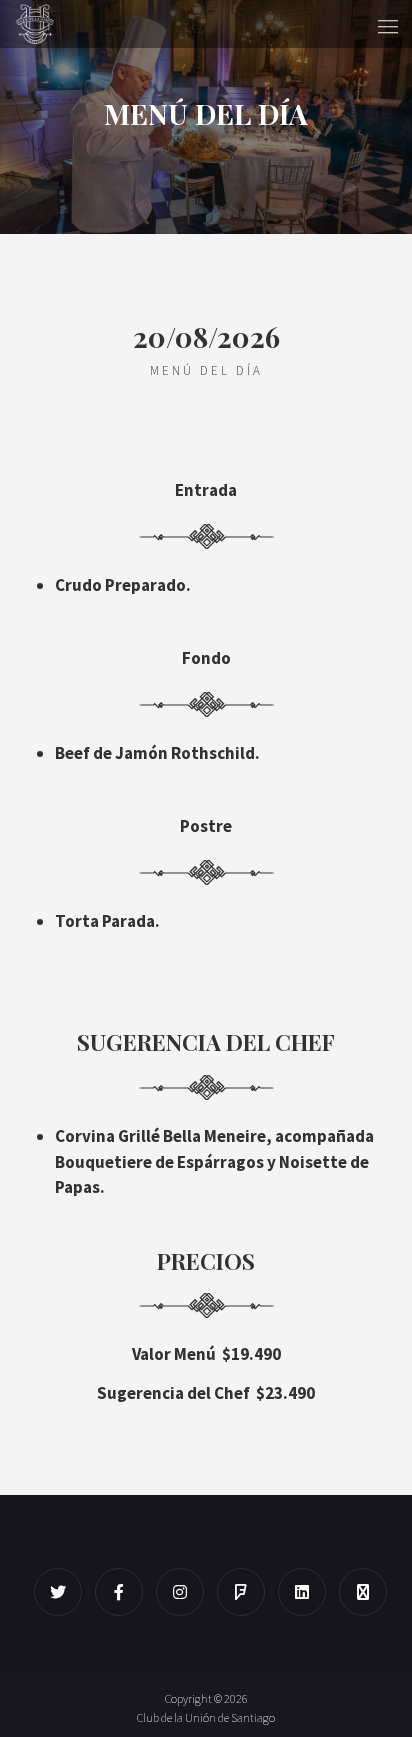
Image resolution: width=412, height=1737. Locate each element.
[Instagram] (185, 1592)
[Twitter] (63, 1592)
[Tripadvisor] (368, 1592)
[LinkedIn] (307, 1592)
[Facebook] (124, 1592)
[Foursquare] (246, 1592)
